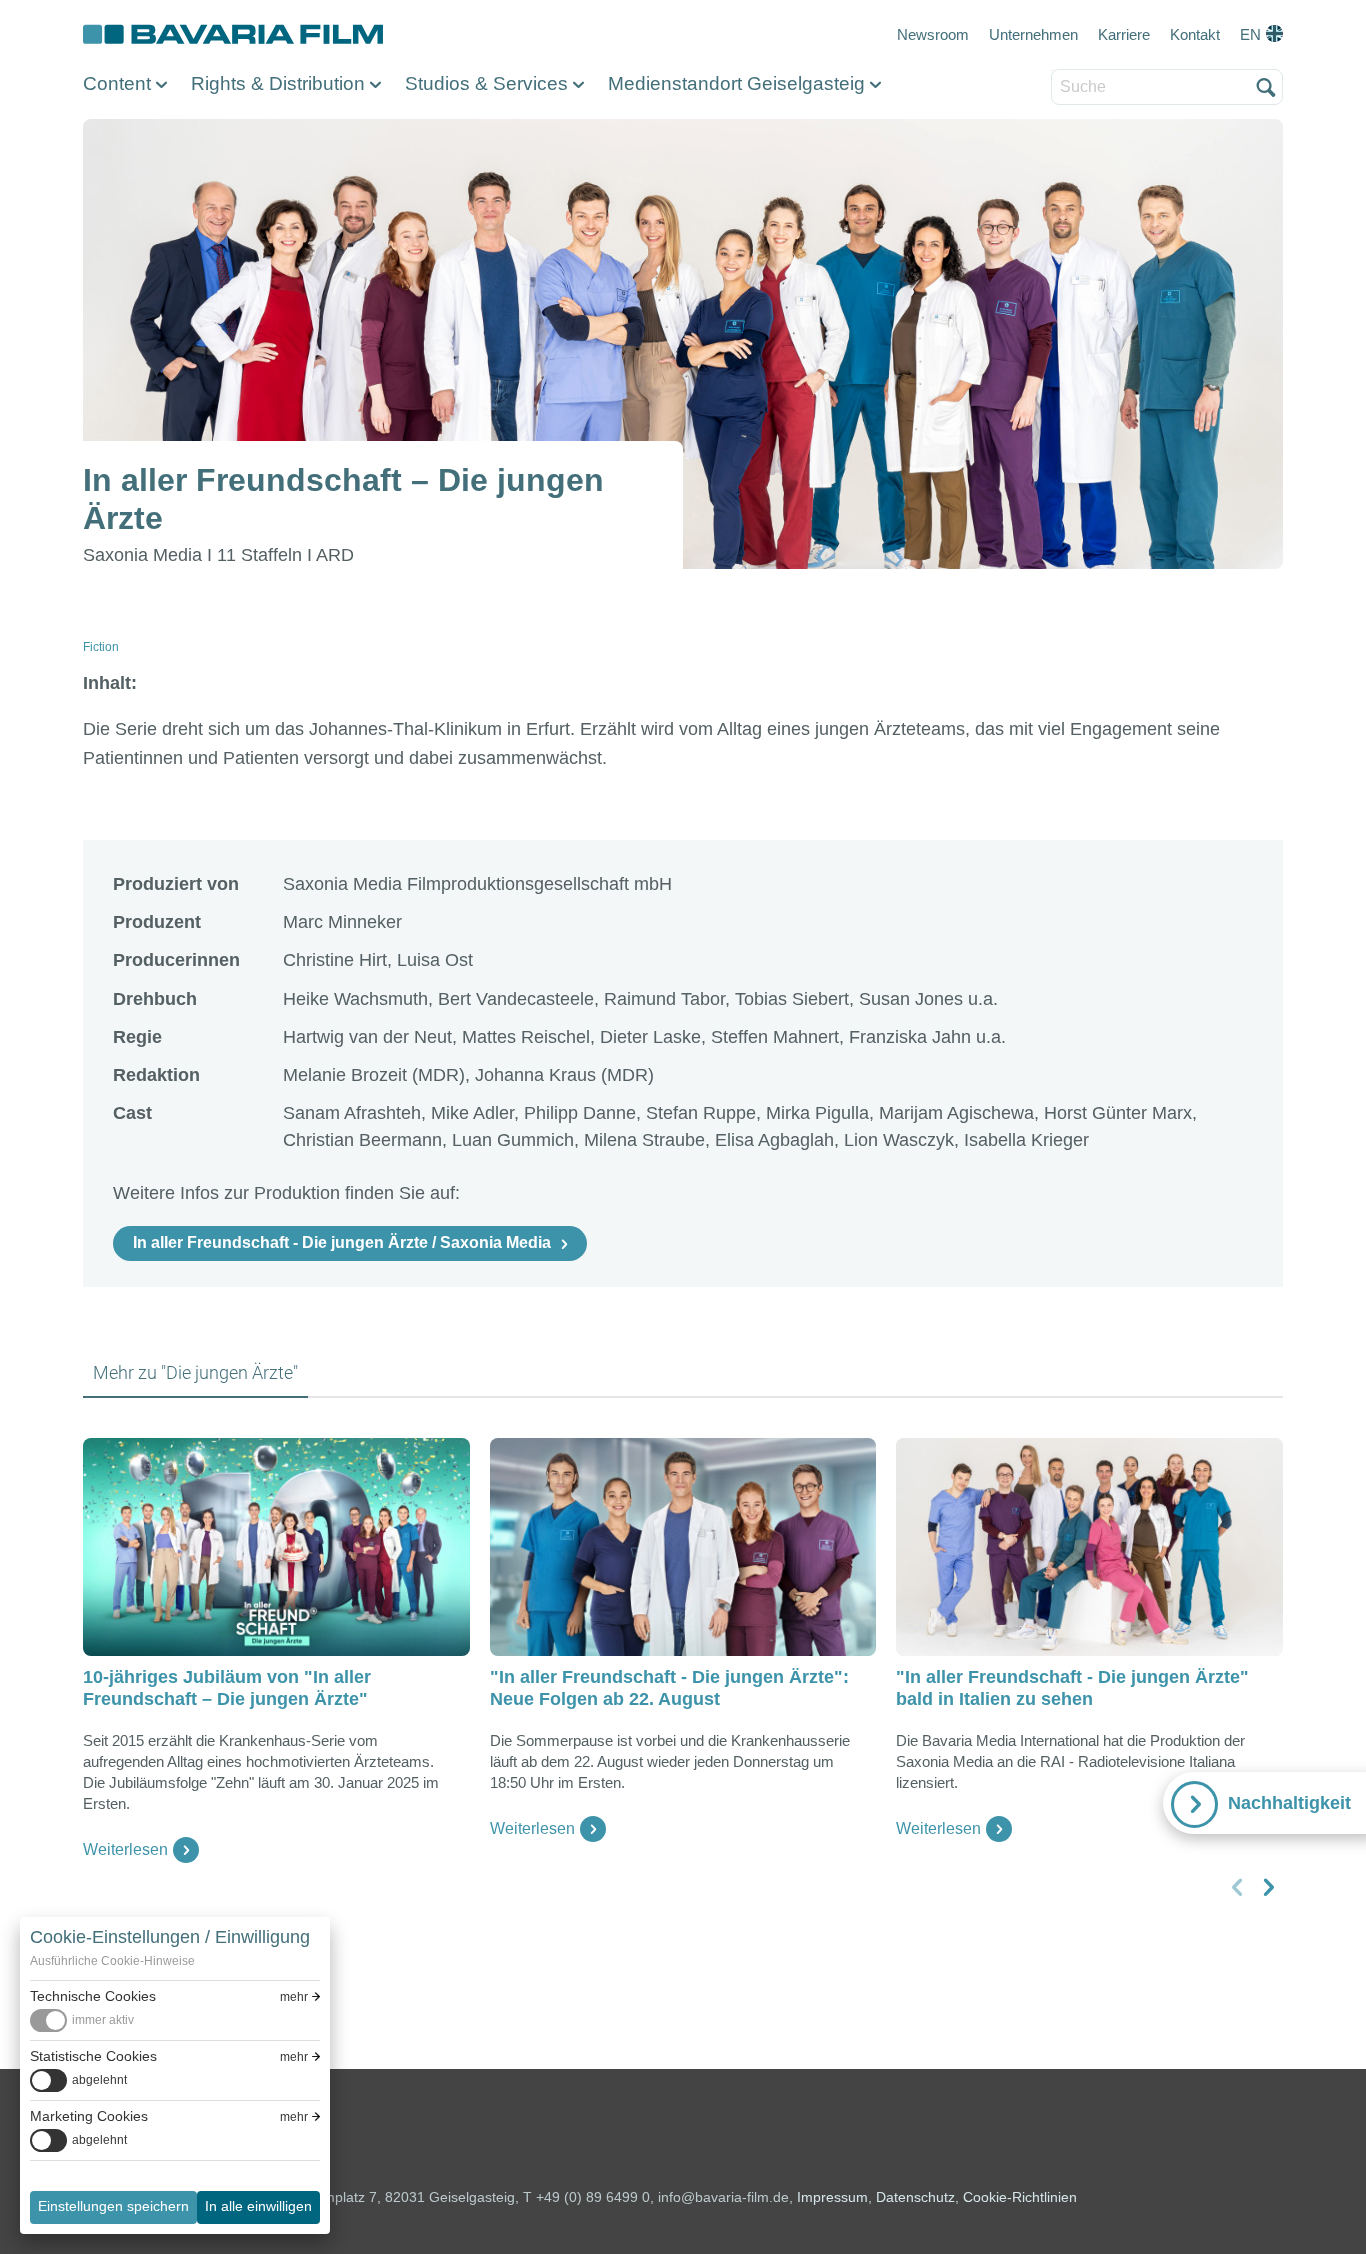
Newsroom (933, 34)
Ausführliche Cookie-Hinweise (112, 1961)
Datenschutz (915, 2197)
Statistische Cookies (93, 2056)
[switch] (82, 2020)
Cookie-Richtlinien (1020, 2197)
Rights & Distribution (278, 83)
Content (117, 83)
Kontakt (1195, 34)
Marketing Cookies (89, 2116)
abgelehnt (99, 2080)
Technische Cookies (93, 1996)
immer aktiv (103, 2020)
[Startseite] (233, 35)
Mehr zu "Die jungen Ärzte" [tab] (195, 1372)
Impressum (832, 2197)
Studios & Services (486, 83)
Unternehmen (1033, 34)
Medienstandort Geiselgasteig (736, 83)
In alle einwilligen (258, 2206)
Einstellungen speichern (113, 2206)
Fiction (101, 647)
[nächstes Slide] (1268, 1886)
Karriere (1124, 34)
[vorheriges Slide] (1238, 1886)
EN (1250, 34)
